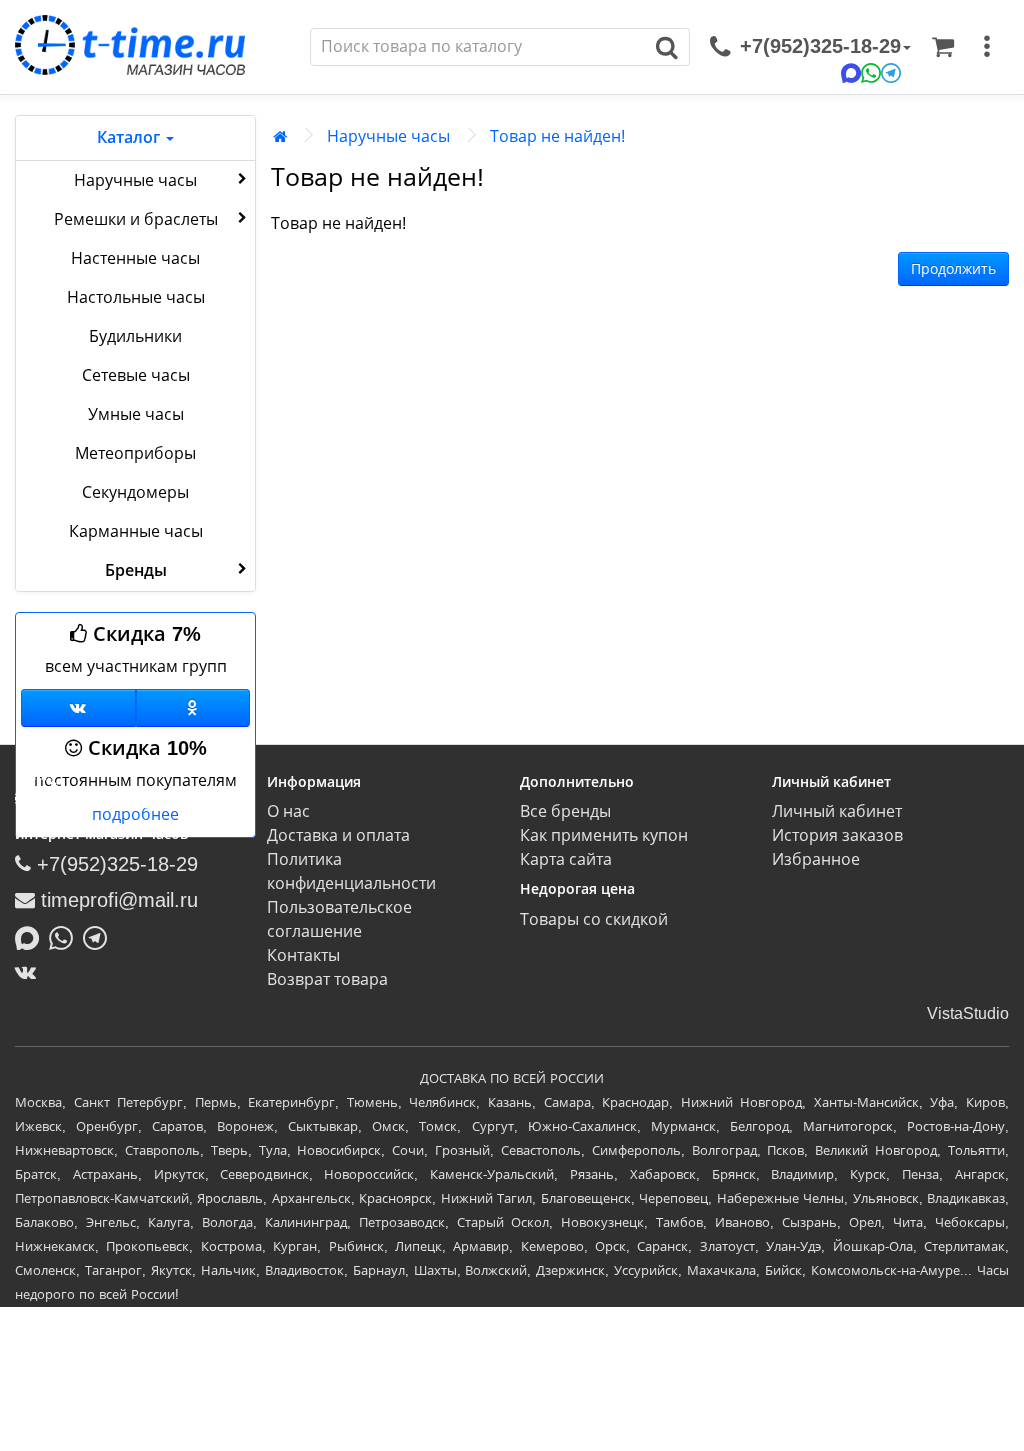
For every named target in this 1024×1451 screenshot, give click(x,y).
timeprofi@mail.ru (116, 900)
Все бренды (565, 811)
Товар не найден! (557, 136)
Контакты (303, 955)
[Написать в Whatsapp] (66, 936)
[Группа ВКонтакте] (78, 708)
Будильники (135, 336)
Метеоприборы (135, 453)
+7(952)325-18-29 (114, 864)
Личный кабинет (837, 811)
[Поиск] (667, 47)
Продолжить (953, 269)
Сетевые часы (136, 375)
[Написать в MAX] (32, 936)
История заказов (837, 835)
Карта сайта (566, 859)
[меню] (987, 47)
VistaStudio (968, 1013)
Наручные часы (135, 180)
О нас (288, 811)
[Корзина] (943, 47)
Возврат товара (327, 979)
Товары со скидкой (594, 919)
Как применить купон (604, 835)
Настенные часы (135, 258)
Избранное (816, 859)
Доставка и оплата (338, 835)
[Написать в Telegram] (100, 936)
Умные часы (136, 414)
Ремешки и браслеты (136, 219)
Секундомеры (135, 492)
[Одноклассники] (193, 708)
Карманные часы (136, 531)
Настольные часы (136, 297)
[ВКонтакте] (30, 972)
